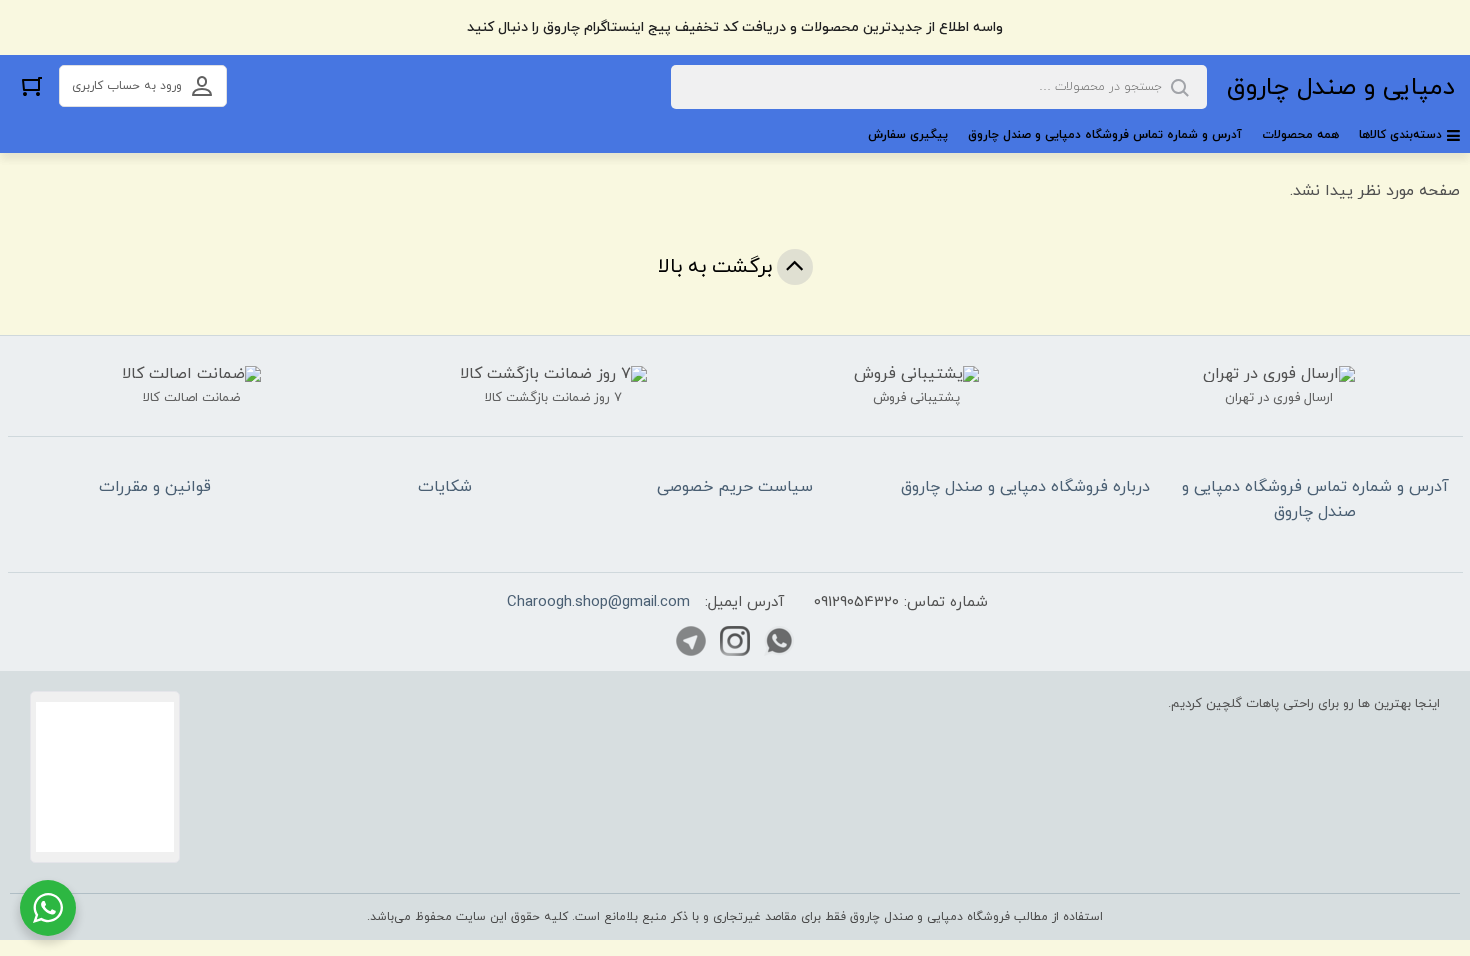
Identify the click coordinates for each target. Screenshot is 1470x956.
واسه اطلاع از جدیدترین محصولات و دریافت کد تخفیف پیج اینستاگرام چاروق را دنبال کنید (735, 27)
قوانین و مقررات (155, 487)
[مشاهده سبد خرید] (32, 85)
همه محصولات (1300, 135)
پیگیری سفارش (908, 135)
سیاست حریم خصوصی (735, 487)
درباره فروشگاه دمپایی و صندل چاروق (1025, 487)
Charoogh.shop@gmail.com (598, 602)
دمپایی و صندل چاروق (1341, 87)
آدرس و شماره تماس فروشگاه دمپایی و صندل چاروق (1105, 135)
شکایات (445, 487)
